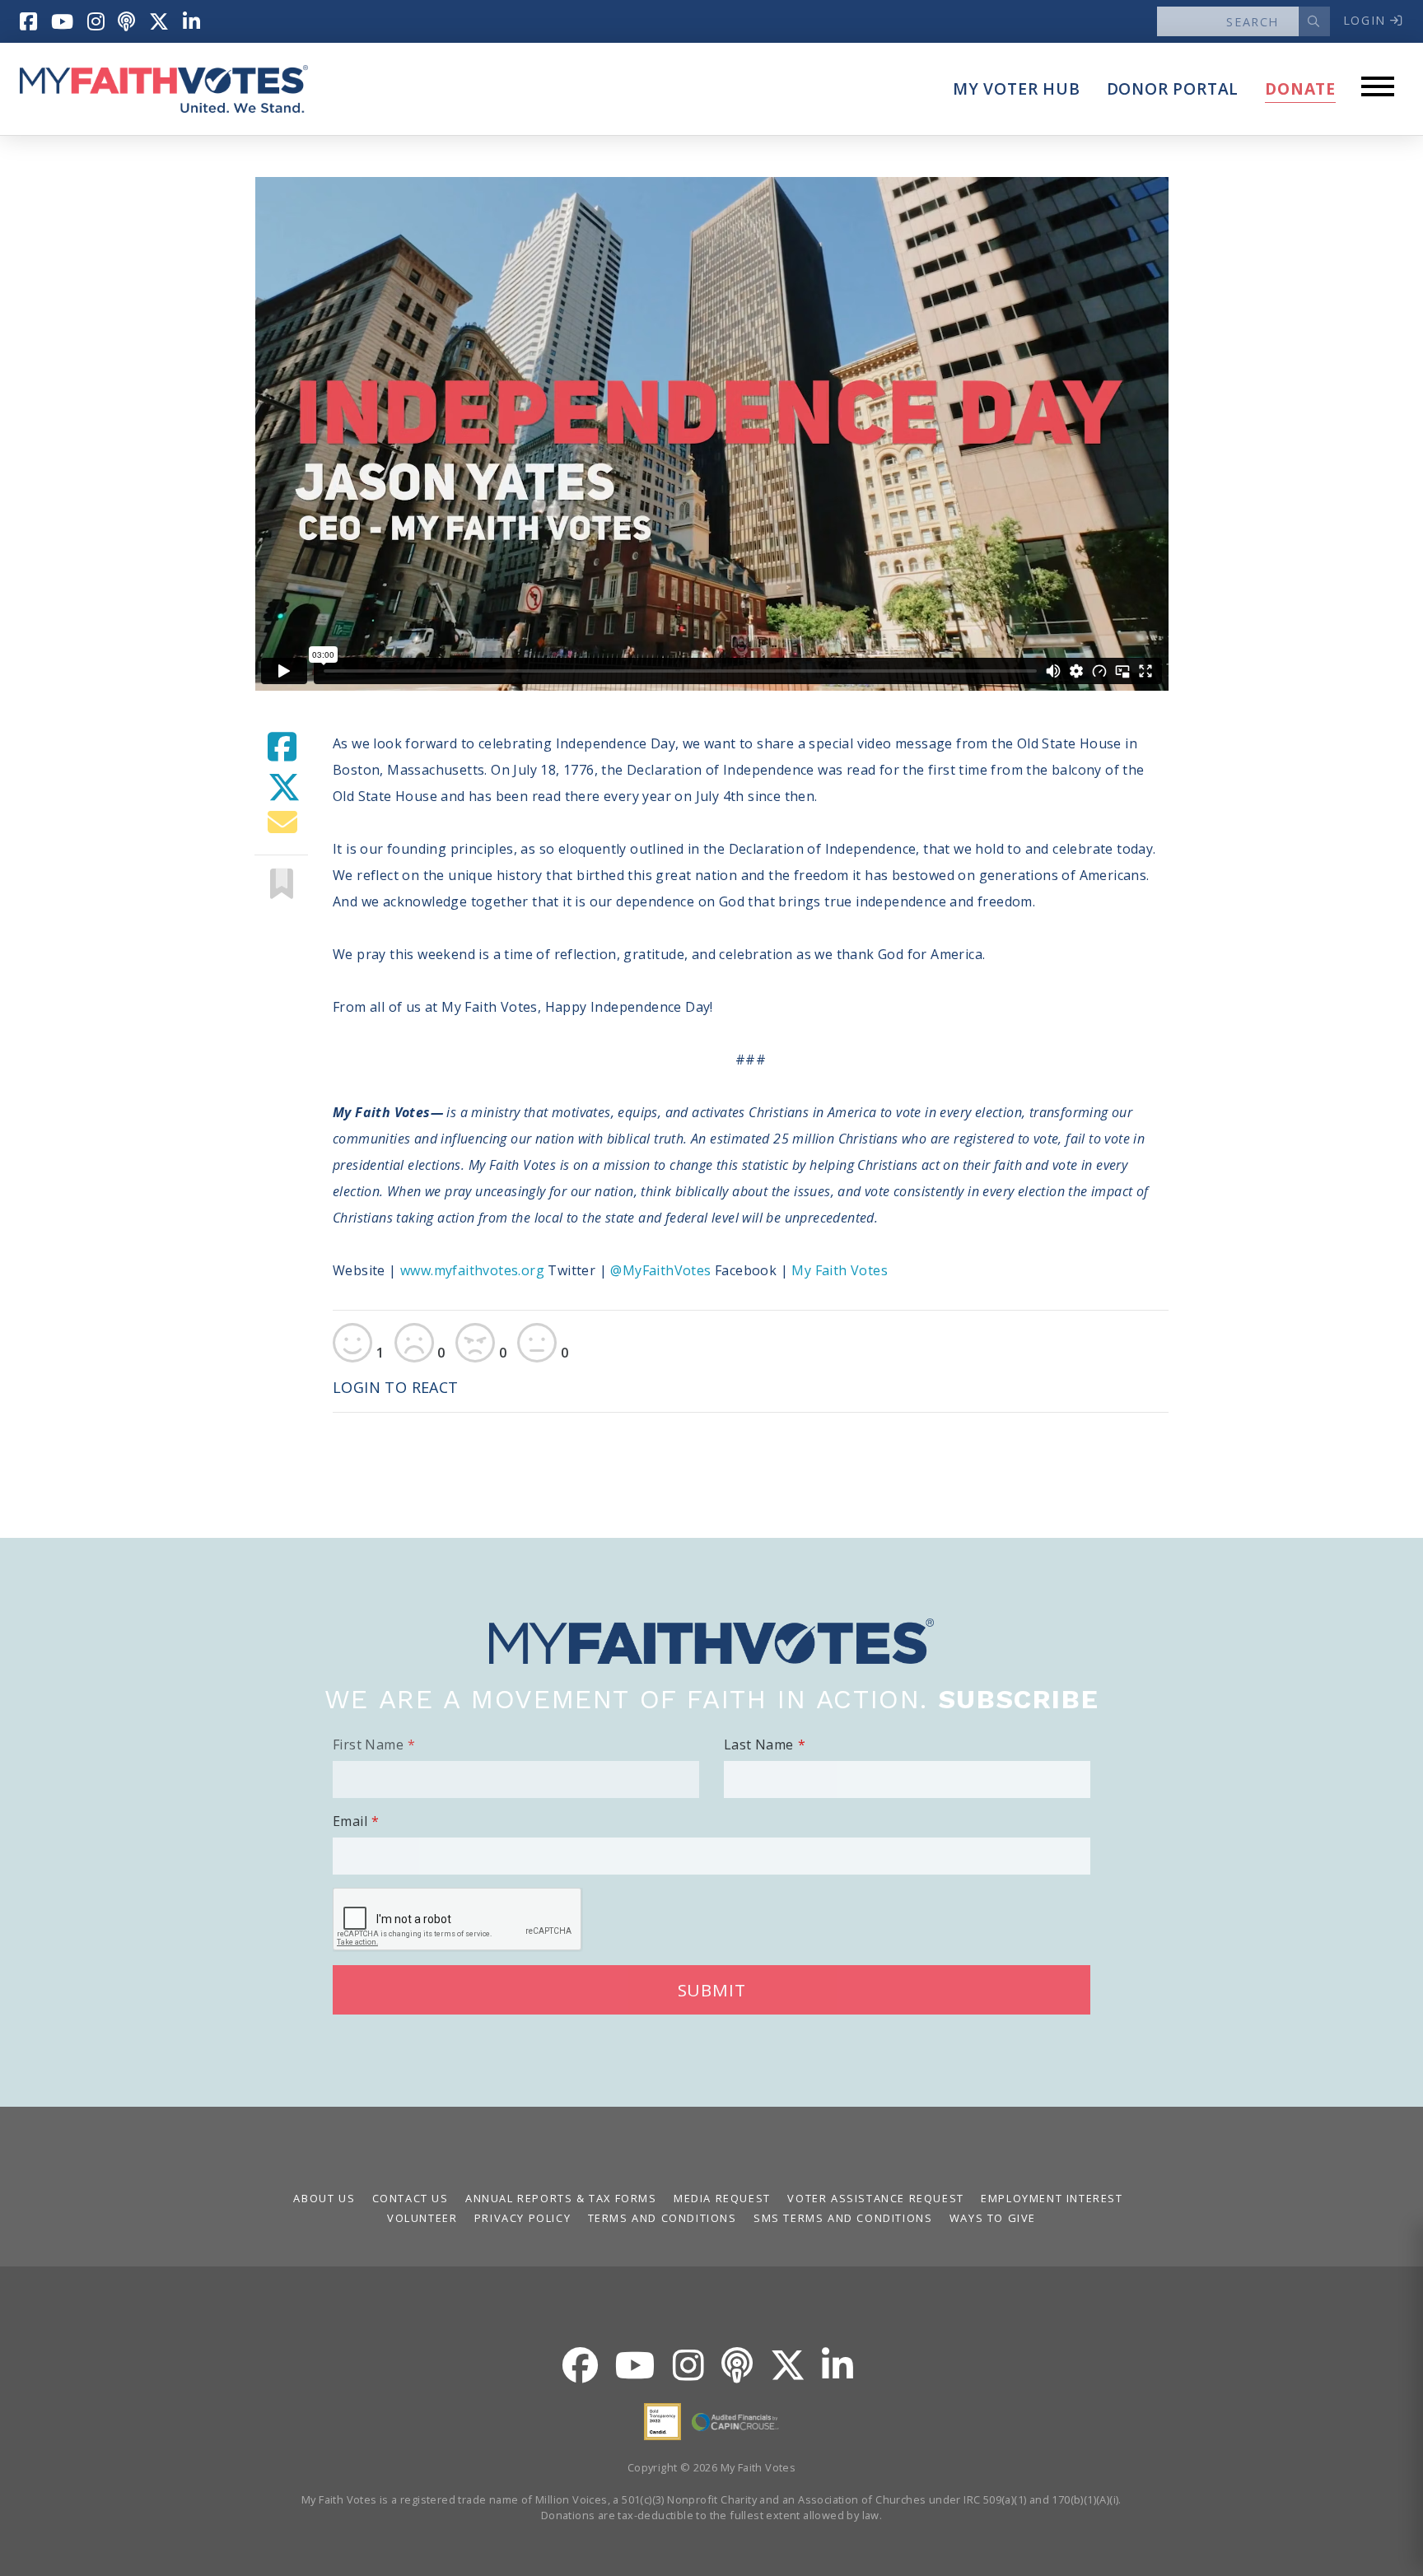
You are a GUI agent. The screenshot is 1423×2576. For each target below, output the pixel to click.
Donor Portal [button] (1173, 89)
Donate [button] (1300, 89)
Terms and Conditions (663, 2218)
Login (1367, 20)
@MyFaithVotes (663, 1270)
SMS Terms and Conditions (843, 2218)
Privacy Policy (523, 2218)
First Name (368, 1745)
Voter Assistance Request (875, 2198)
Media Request (722, 2198)
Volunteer (422, 2218)
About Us (324, 2198)
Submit (712, 1990)
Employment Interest (1052, 2198)
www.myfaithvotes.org (472, 1270)
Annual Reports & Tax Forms (561, 2198)
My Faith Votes (840, 1270)
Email (350, 1821)
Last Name (759, 1745)
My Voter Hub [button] (1017, 89)
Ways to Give (993, 2218)
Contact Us (411, 2198)
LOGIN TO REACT (396, 1387)
